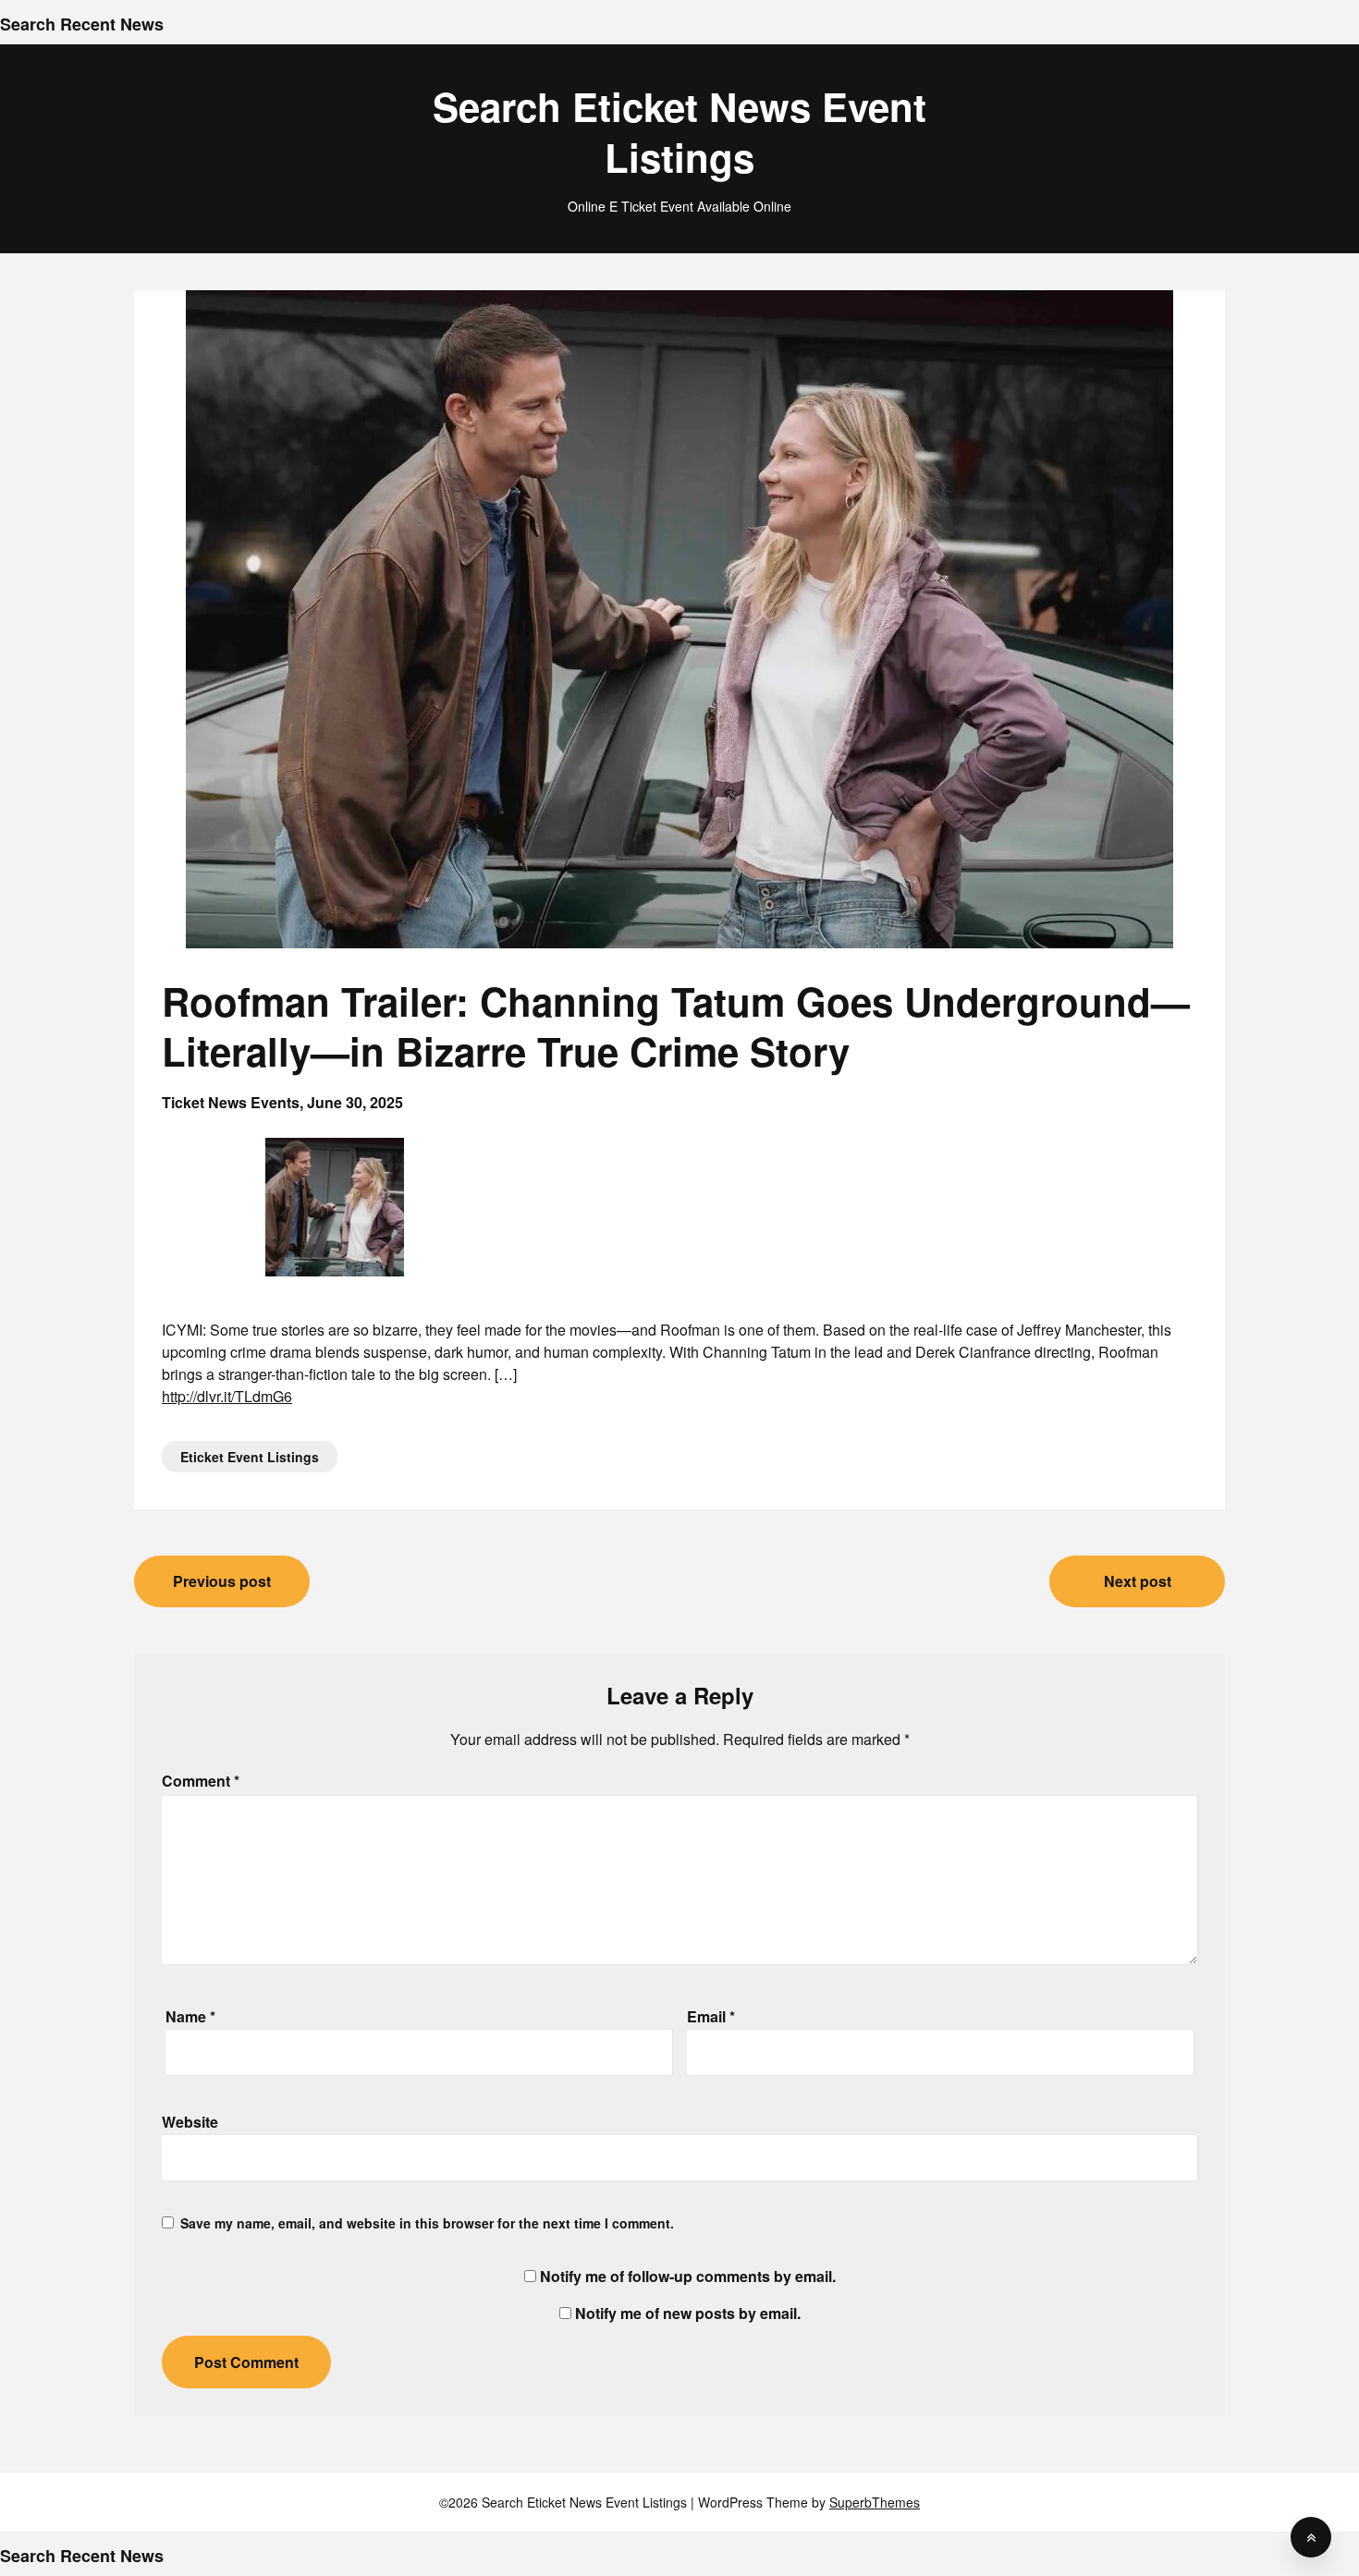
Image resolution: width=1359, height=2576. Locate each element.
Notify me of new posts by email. (688, 2313)
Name (190, 2016)
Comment (201, 1781)
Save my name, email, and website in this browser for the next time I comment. (427, 2223)
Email (711, 2016)
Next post (1138, 1581)
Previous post (222, 1581)
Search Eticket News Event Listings (679, 132)
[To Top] (1311, 2537)
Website (190, 2122)
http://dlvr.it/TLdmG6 (227, 1396)
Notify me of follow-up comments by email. (688, 2276)
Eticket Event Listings (250, 1457)
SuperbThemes (875, 2502)
